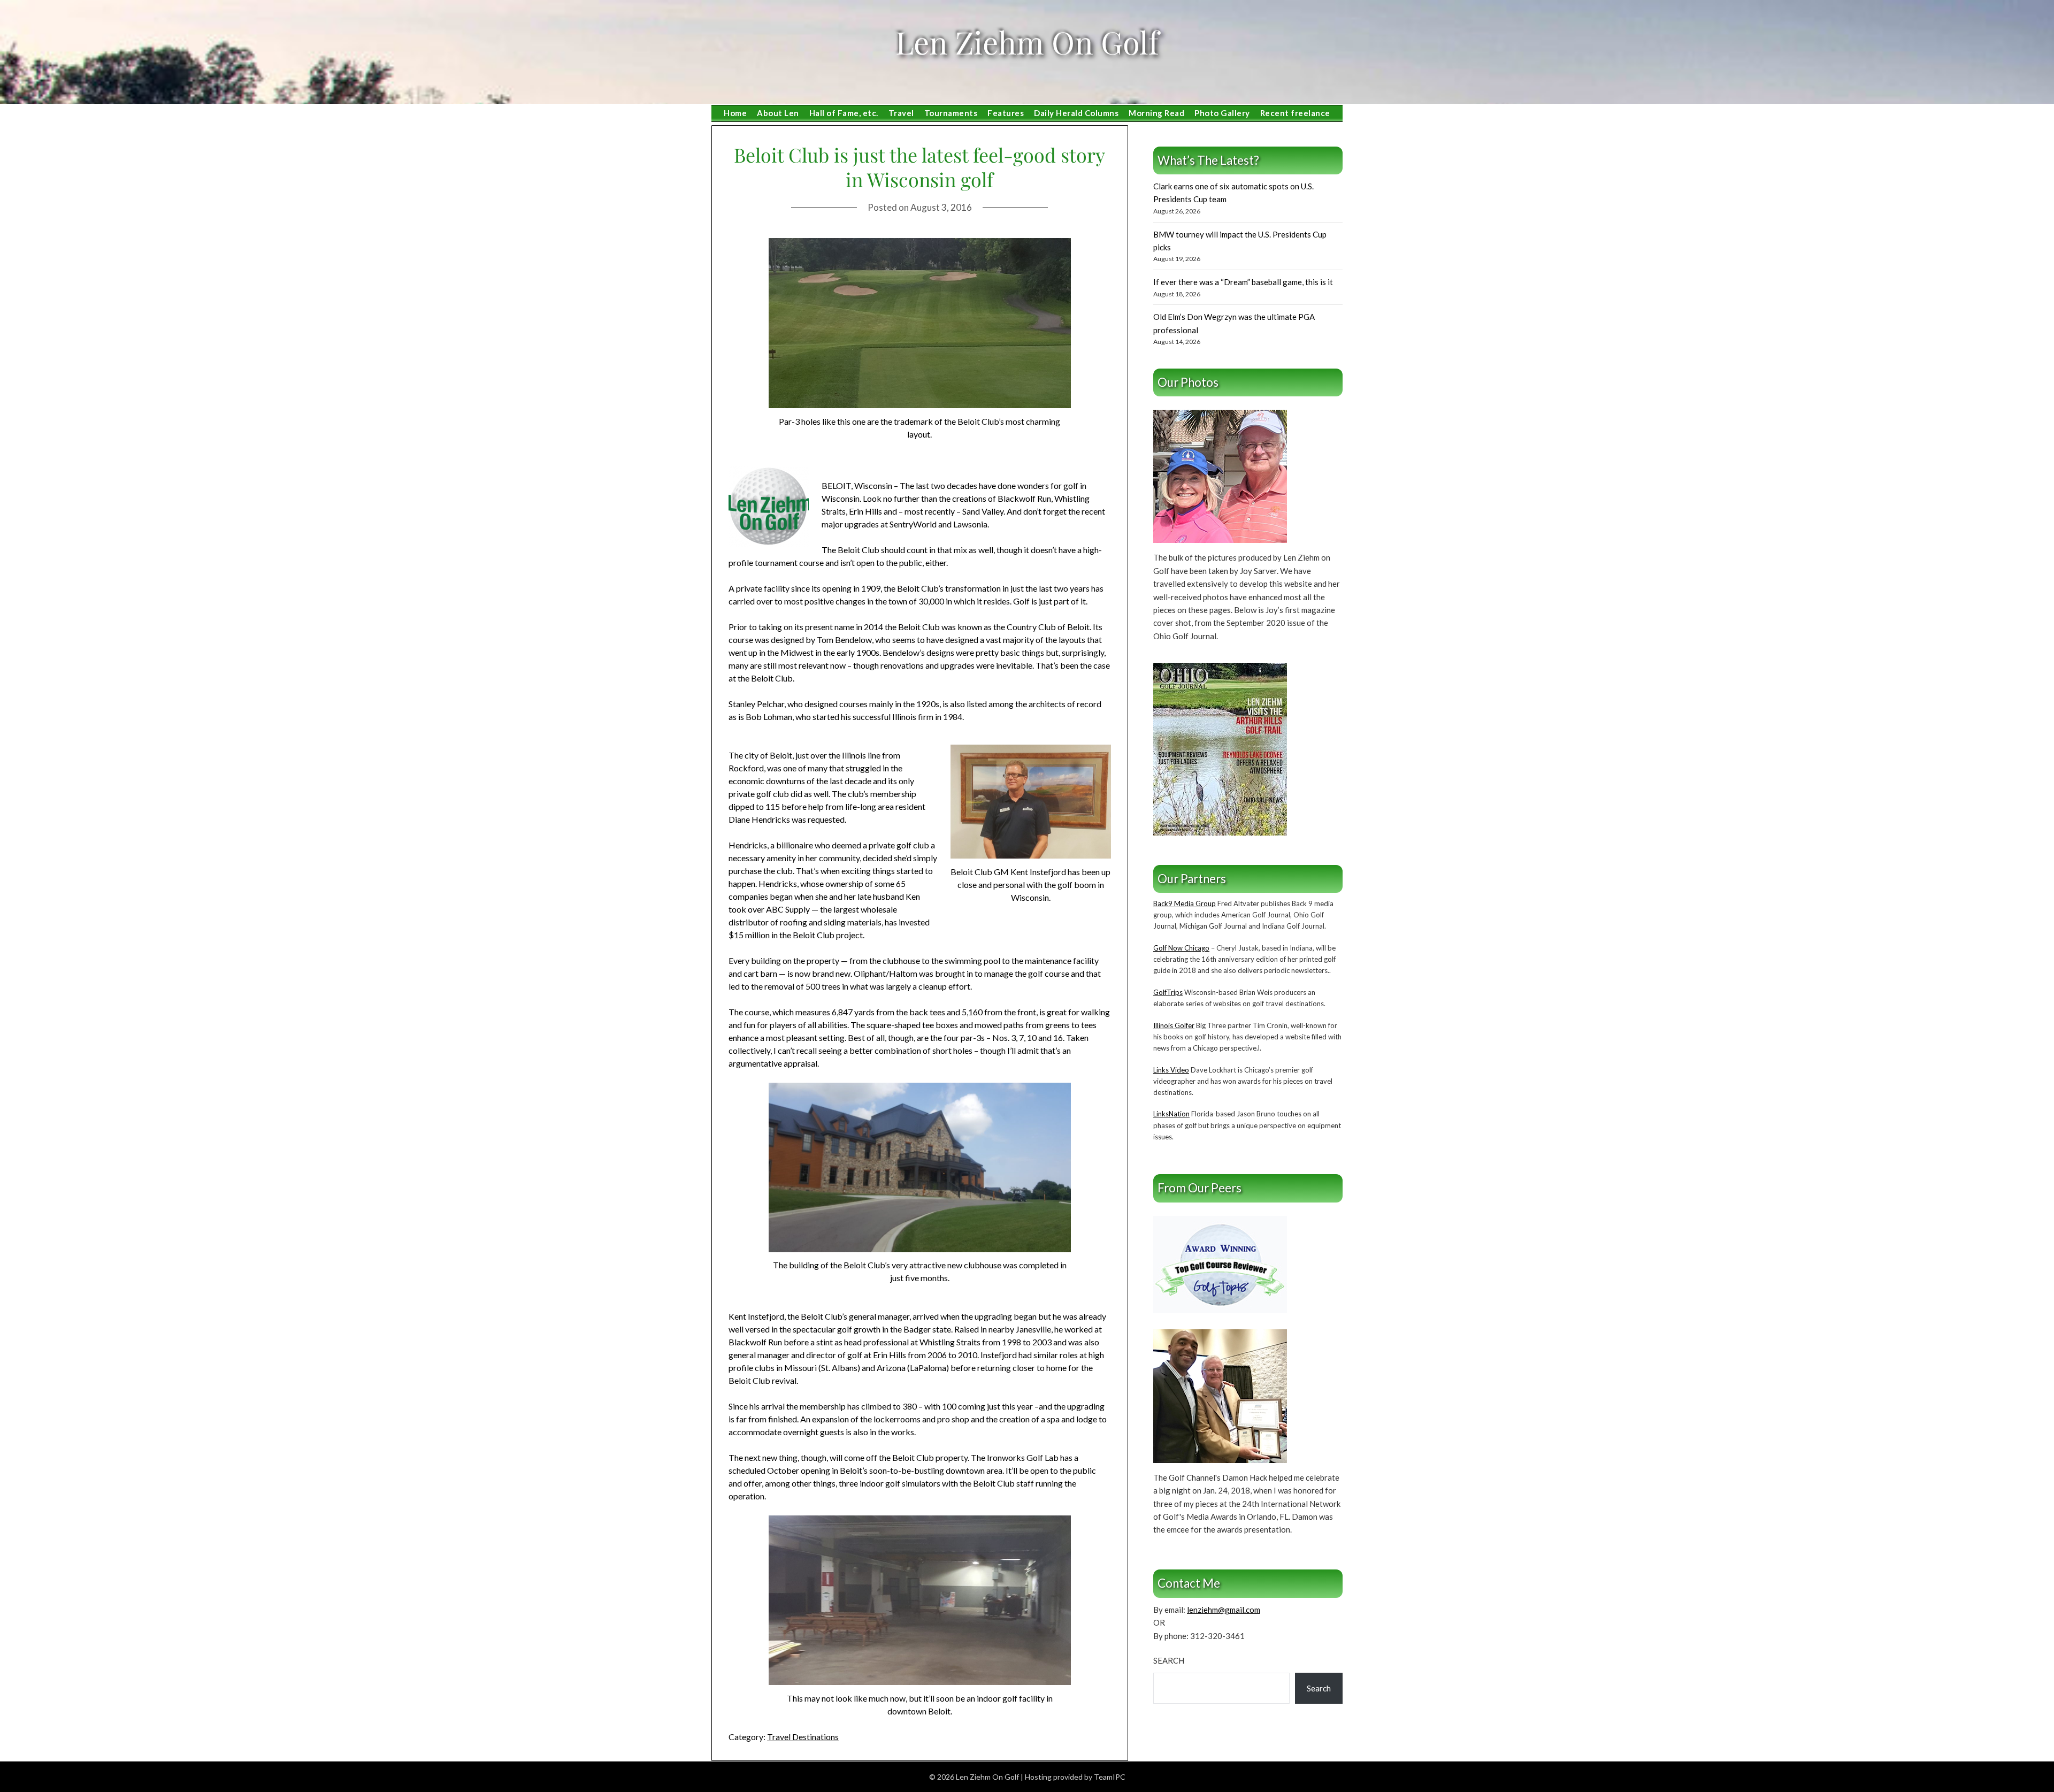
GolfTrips (1168, 992)
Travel (901, 113)
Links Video (1171, 1070)
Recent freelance (1295, 113)
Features (1006, 113)
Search (1169, 1660)
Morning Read (1156, 113)
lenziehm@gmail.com (1224, 1610)
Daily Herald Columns (1076, 113)
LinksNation (1171, 1114)
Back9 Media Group (1185, 903)
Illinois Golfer (1174, 1025)
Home (735, 113)
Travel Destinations (803, 1737)
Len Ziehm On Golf (1027, 42)
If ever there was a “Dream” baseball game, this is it (1243, 282)
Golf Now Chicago (1181, 948)
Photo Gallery (1222, 113)
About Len (778, 113)
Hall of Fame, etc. (844, 113)
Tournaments (951, 113)
